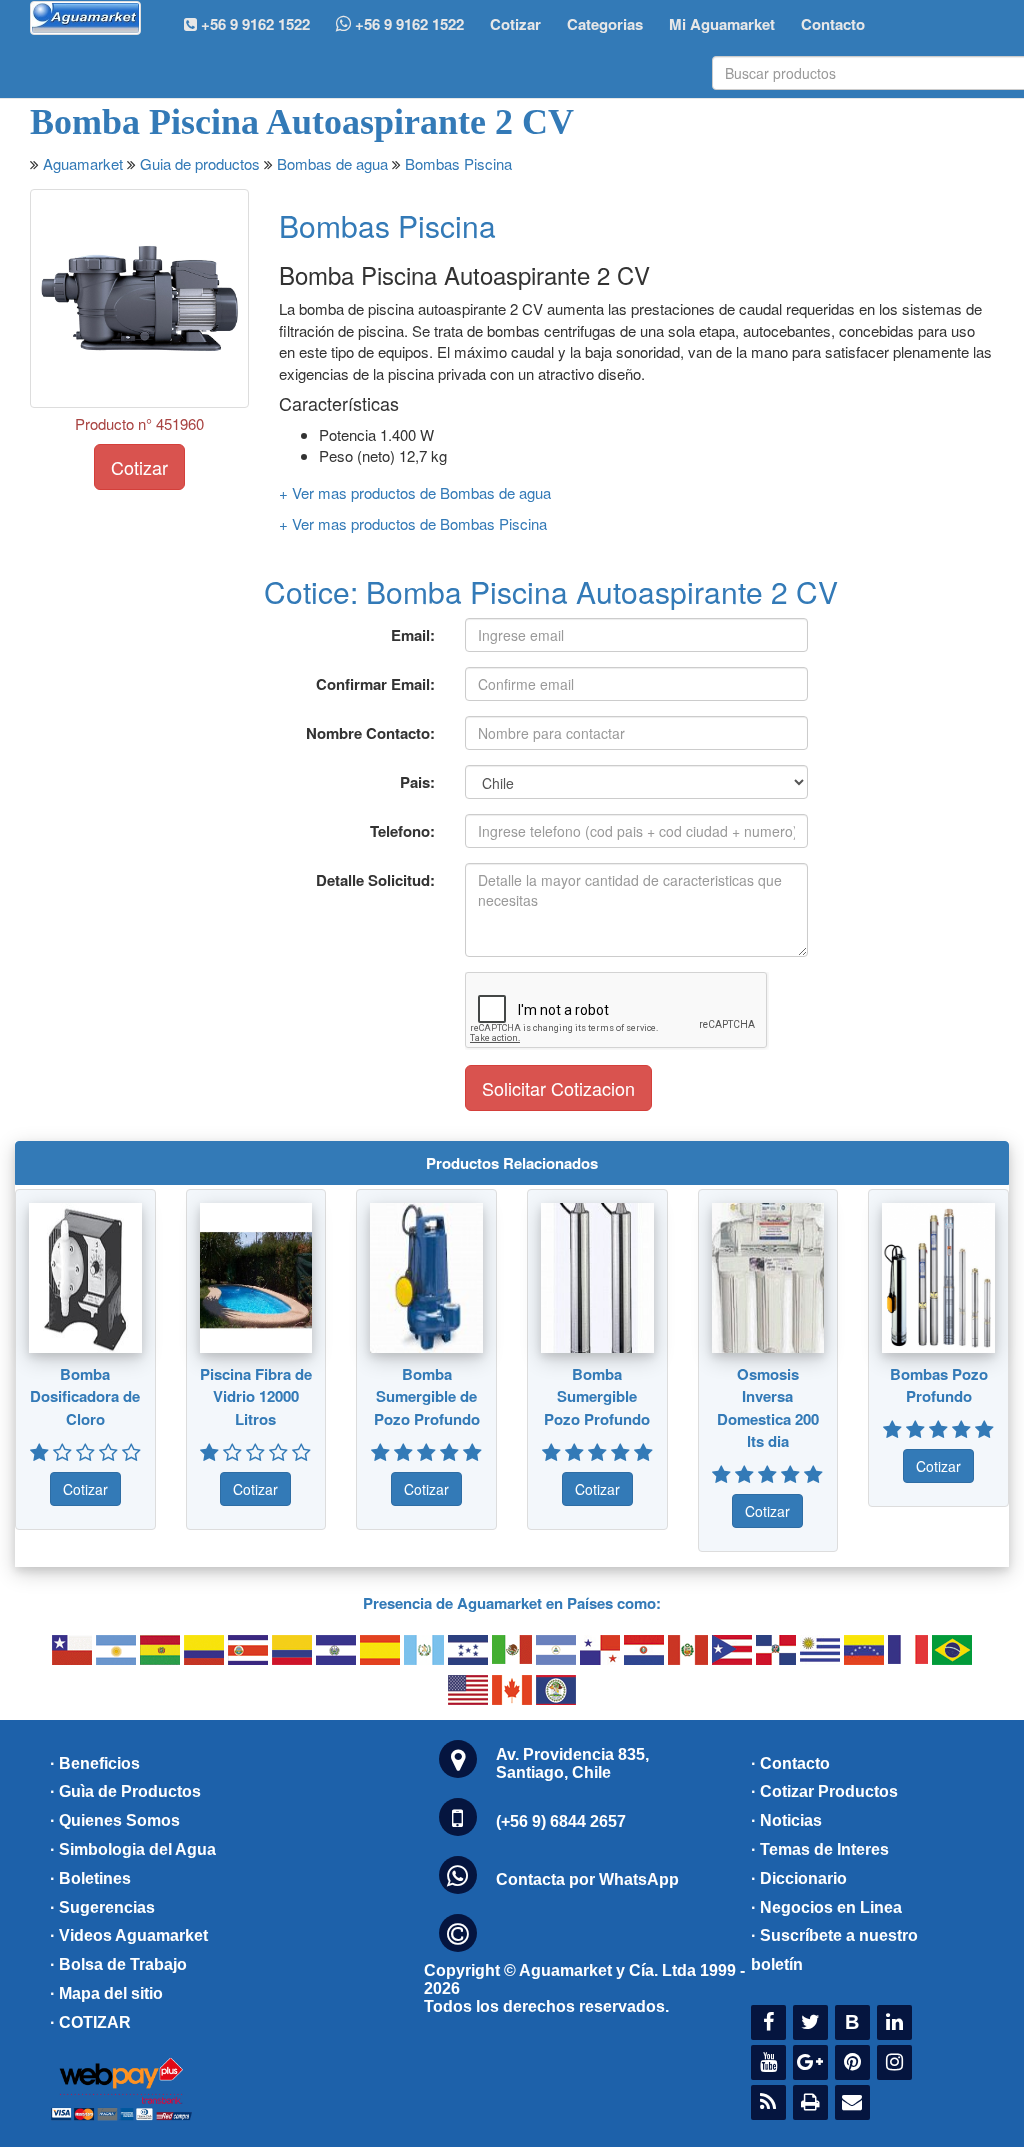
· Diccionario (799, 1878)
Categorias (605, 24)
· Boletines (90, 1878)
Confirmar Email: (375, 684)
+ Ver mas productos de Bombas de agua (415, 492)
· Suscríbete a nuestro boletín (834, 1950)
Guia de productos (200, 163)
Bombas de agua (332, 163)
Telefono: (402, 831)
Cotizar (515, 24)
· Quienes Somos (115, 1820)
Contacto (833, 24)
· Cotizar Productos (824, 1791)
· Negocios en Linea (826, 1907)
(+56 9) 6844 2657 (561, 1821)
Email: (413, 635)
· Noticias (786, 1820)
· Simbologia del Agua (133, 1849)
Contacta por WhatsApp (587, 1879)
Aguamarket (83, 163)
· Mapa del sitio (106, 1993)
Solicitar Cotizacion (558, 1088)
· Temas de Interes (820, 1849)
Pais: (417, 782)
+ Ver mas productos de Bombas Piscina (413, 523)
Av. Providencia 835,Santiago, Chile (572, 1763)
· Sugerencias (102, 1907)
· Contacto (790, 1763)
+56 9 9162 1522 (407, 24)
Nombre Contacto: (370, 733)
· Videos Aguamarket (129, 1935)
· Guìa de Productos (125, 1791)
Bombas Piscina (458, 163)
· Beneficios (95, 1763)
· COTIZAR (90, 2022)
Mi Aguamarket (722, 24)
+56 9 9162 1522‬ (253, 24)
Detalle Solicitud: (375, 880)
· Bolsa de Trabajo (118, 1964)
